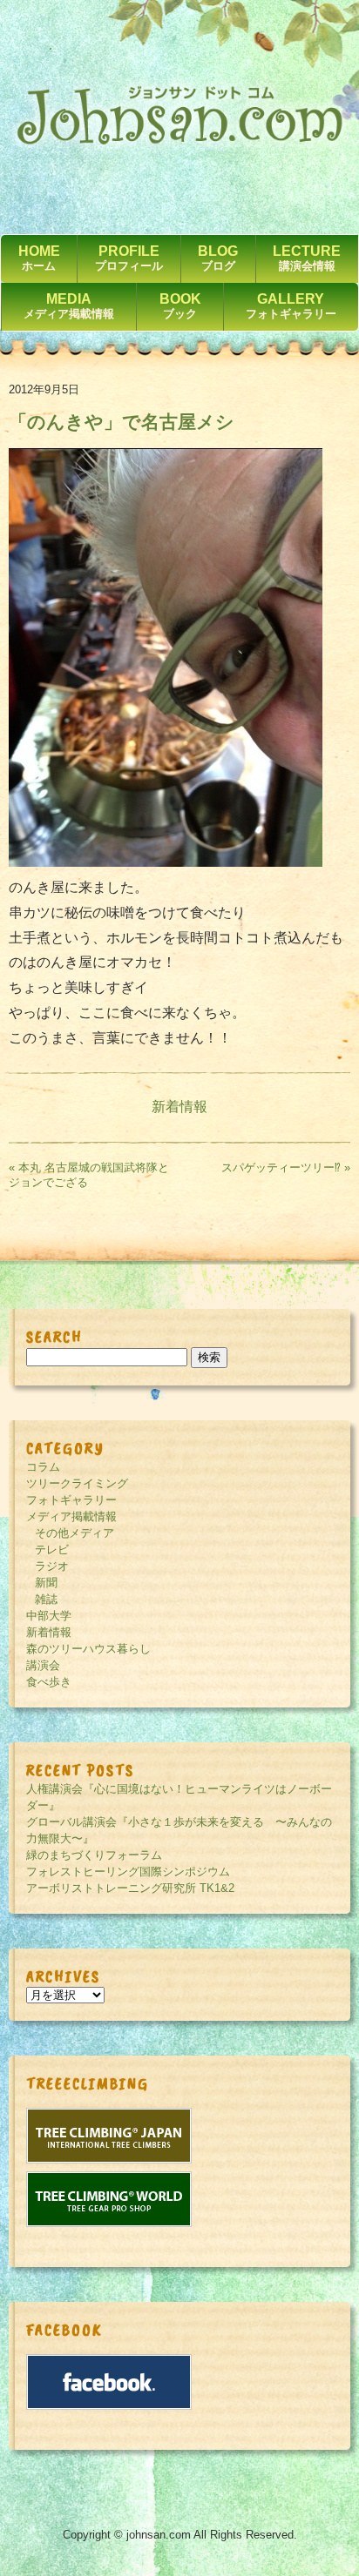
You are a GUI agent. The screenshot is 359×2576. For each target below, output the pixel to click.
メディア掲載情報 (71, 1516)
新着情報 (179, 1107)
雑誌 (46, 1599)
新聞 (46, 1583)
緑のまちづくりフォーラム (94, 1855)
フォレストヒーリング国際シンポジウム (128, 1872)
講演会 (43, 1665)
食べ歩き (49, 1682)
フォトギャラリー (71, 1500)
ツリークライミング (77, 1483)
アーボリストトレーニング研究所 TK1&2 (130, 1888)
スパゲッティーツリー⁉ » (286, 1167)
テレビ (52, 1550)
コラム (43, 1467)
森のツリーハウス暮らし (88, 1649)
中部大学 (49, 1616)
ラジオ (52, 1566)
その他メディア (75, 1533)
